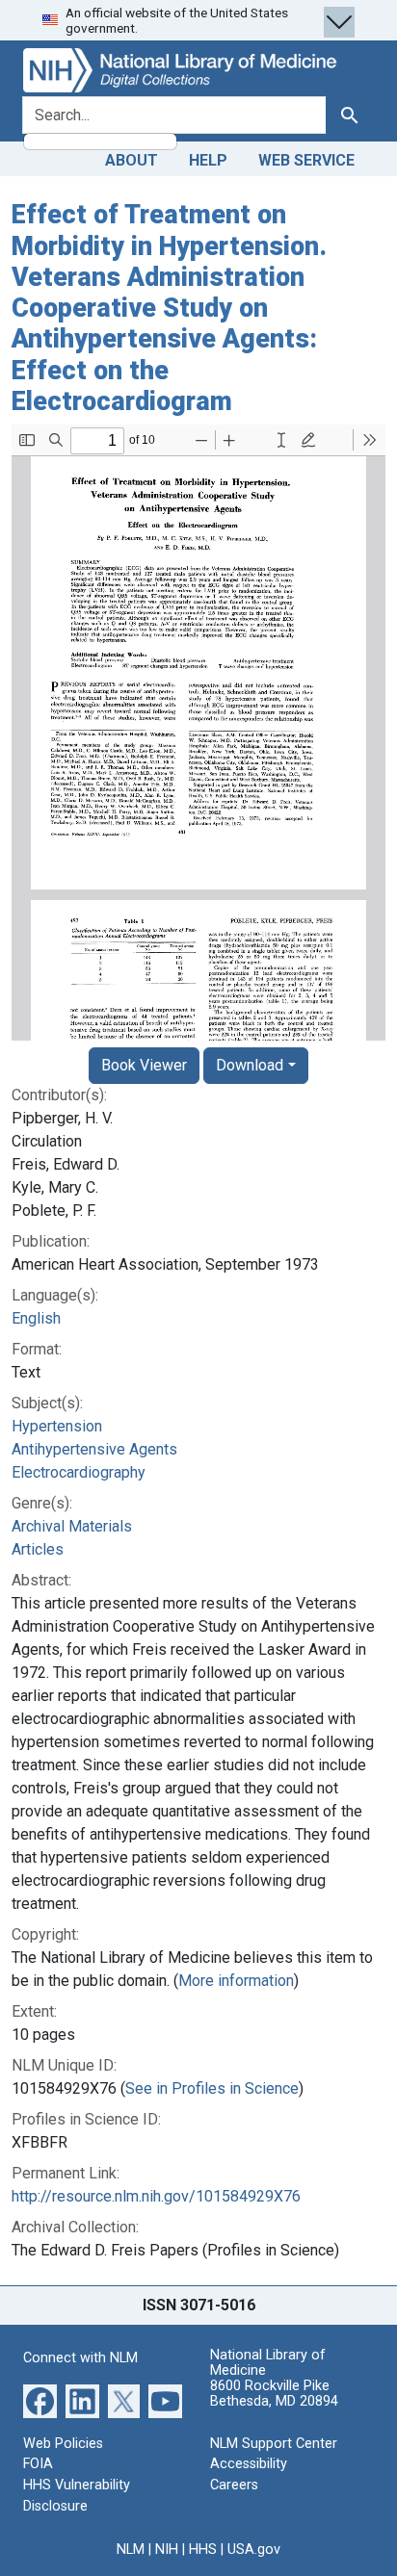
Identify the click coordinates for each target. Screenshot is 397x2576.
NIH (167, 2550)
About (132, 160)
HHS (203, 2550)
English (36, 1318)
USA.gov (254, 2550)
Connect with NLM (80, 2358)
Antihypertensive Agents (94, 1449)
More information (236, 1981)
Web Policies (63, 2444)
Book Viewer (144, 1065)
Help (208, 160)
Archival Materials (72, 1526)
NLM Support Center (274, 2444)
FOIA (38, 2464)
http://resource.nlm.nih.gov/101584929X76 (156, 2196)
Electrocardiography (79, 1472)
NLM (131, 2550)
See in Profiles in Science (212, 2088)
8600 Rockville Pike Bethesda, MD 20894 (274, 2394)
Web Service (306, 160)
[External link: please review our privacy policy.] (40, 2400)
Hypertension (57, 1426)
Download (250, 1065)
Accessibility (249, 2464)
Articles (38, 1549)
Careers (234, 2485)
